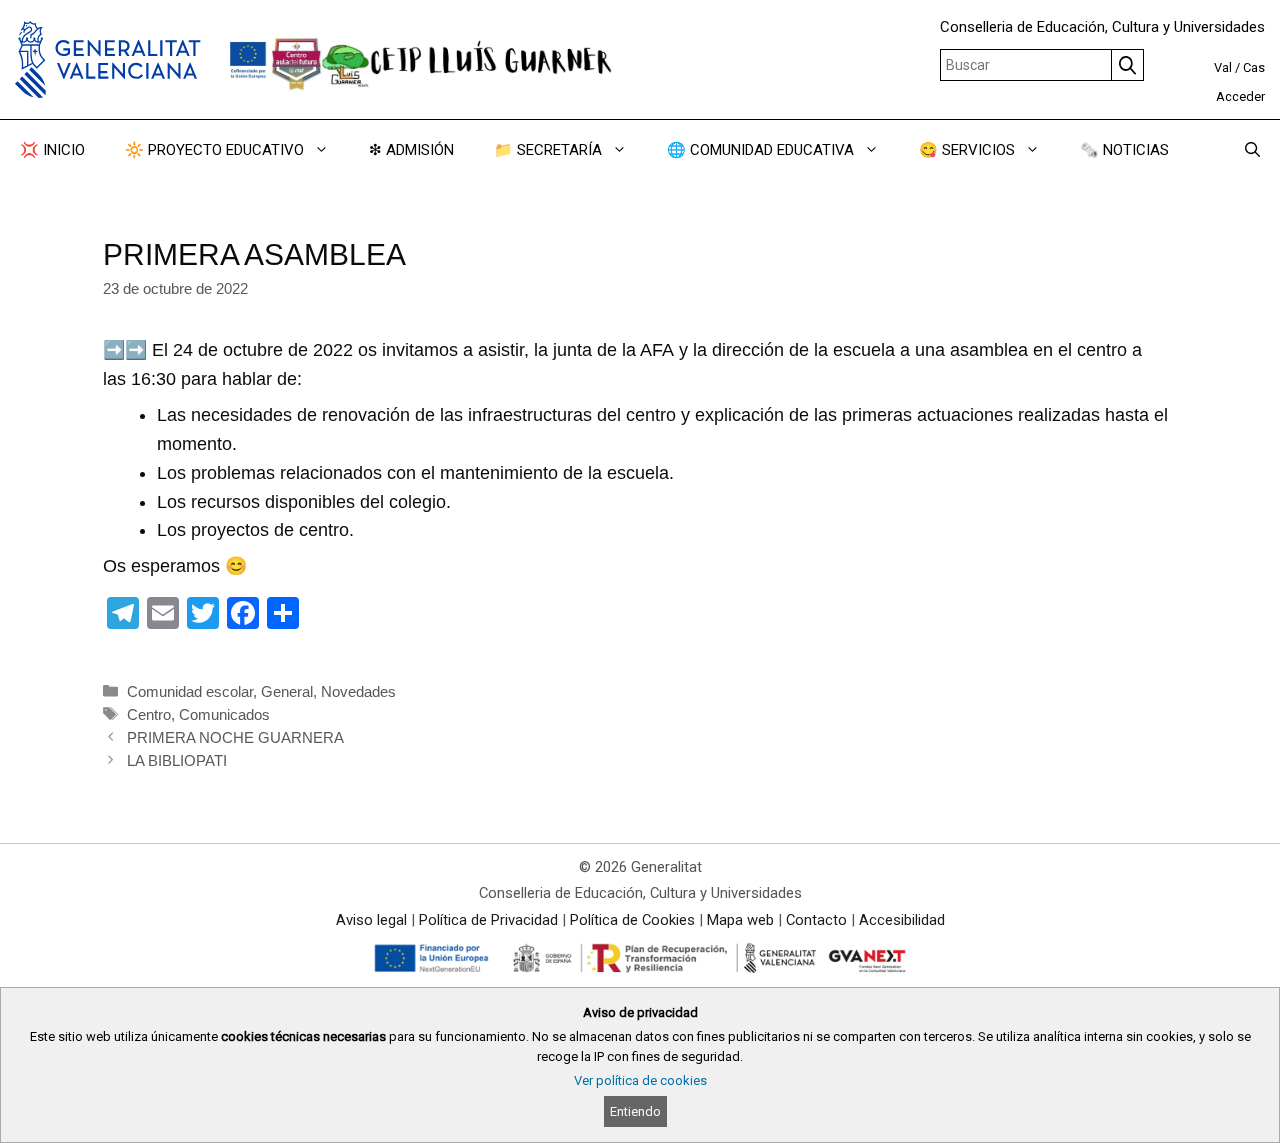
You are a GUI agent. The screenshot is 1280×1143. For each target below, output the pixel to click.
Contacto (816, 920)
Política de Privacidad (488, 920)
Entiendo (635, 1111)
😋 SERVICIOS (967, 150)
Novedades (358, 691)
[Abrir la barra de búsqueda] (1252, 150)
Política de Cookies (632, 920)
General (287, 691)
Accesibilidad (902, 920)
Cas (1254, 67)
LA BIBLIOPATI (177, 760)
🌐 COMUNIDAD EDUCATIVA (760, 150)
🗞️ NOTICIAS (1124, 150)
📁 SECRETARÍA (548, 150)
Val (1223, 67)
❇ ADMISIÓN (411, 150)
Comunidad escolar (190, 691)
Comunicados (224, 714)
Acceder (1240, 96)
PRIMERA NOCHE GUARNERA (235, 737)
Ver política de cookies (640, 1080)
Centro (149, 714)
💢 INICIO (52, 150)
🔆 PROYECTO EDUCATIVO (214, 150)
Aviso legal (371, 920)
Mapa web (740, 920)
